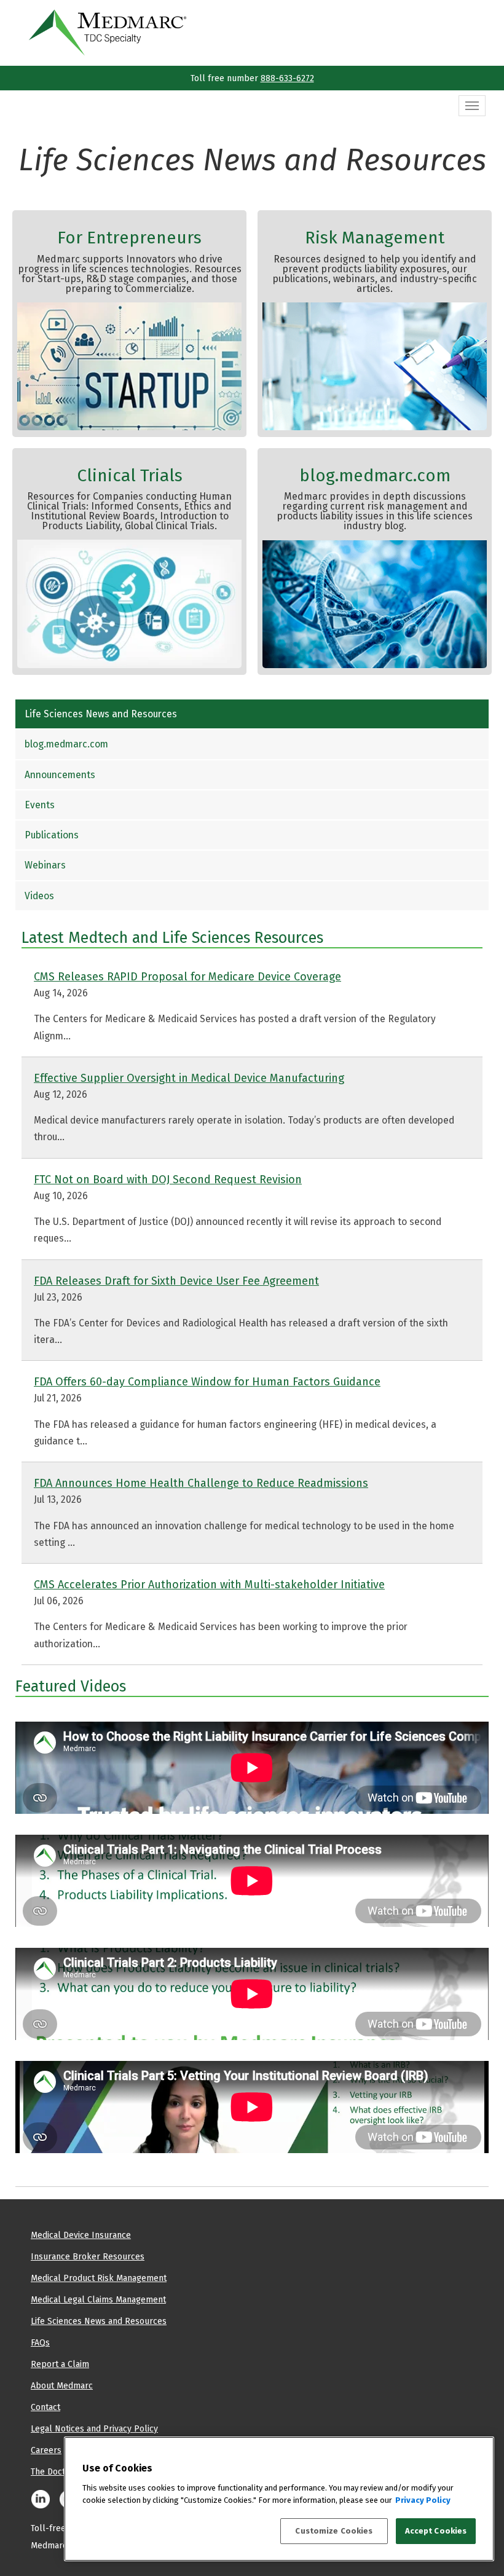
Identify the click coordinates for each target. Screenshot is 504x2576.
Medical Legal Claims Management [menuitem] (98, 2299)
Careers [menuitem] (46, 2450)
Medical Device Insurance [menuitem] (81, 2235)
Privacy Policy (423, 2500)
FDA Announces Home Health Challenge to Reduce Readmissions (201, 1483)
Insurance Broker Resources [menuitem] (88, 2256)
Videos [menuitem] (39, 896)
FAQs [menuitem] (40, 2342)
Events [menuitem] (40, 805)
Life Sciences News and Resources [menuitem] (101, 714)
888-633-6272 (287, 78)
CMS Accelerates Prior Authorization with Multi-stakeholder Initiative (209, 1584)
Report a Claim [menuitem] (60, 2364)
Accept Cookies (436, 2531)
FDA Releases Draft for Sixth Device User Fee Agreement (176, 1281)
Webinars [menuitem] (45, 865)
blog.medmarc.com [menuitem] (66, 744)
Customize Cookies (334, 2531)
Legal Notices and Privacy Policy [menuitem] (94, 2428)
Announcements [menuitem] (60, 775)
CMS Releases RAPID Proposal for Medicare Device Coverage (187, 976)
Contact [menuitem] (45, 2407)
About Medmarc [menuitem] (62, 2385)
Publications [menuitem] (52, 835)
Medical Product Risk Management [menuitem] (99, 2278)
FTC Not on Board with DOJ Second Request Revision (168, 1179)
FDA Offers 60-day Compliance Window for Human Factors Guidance (207, 1381)
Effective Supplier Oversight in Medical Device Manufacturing (189, 1078)
